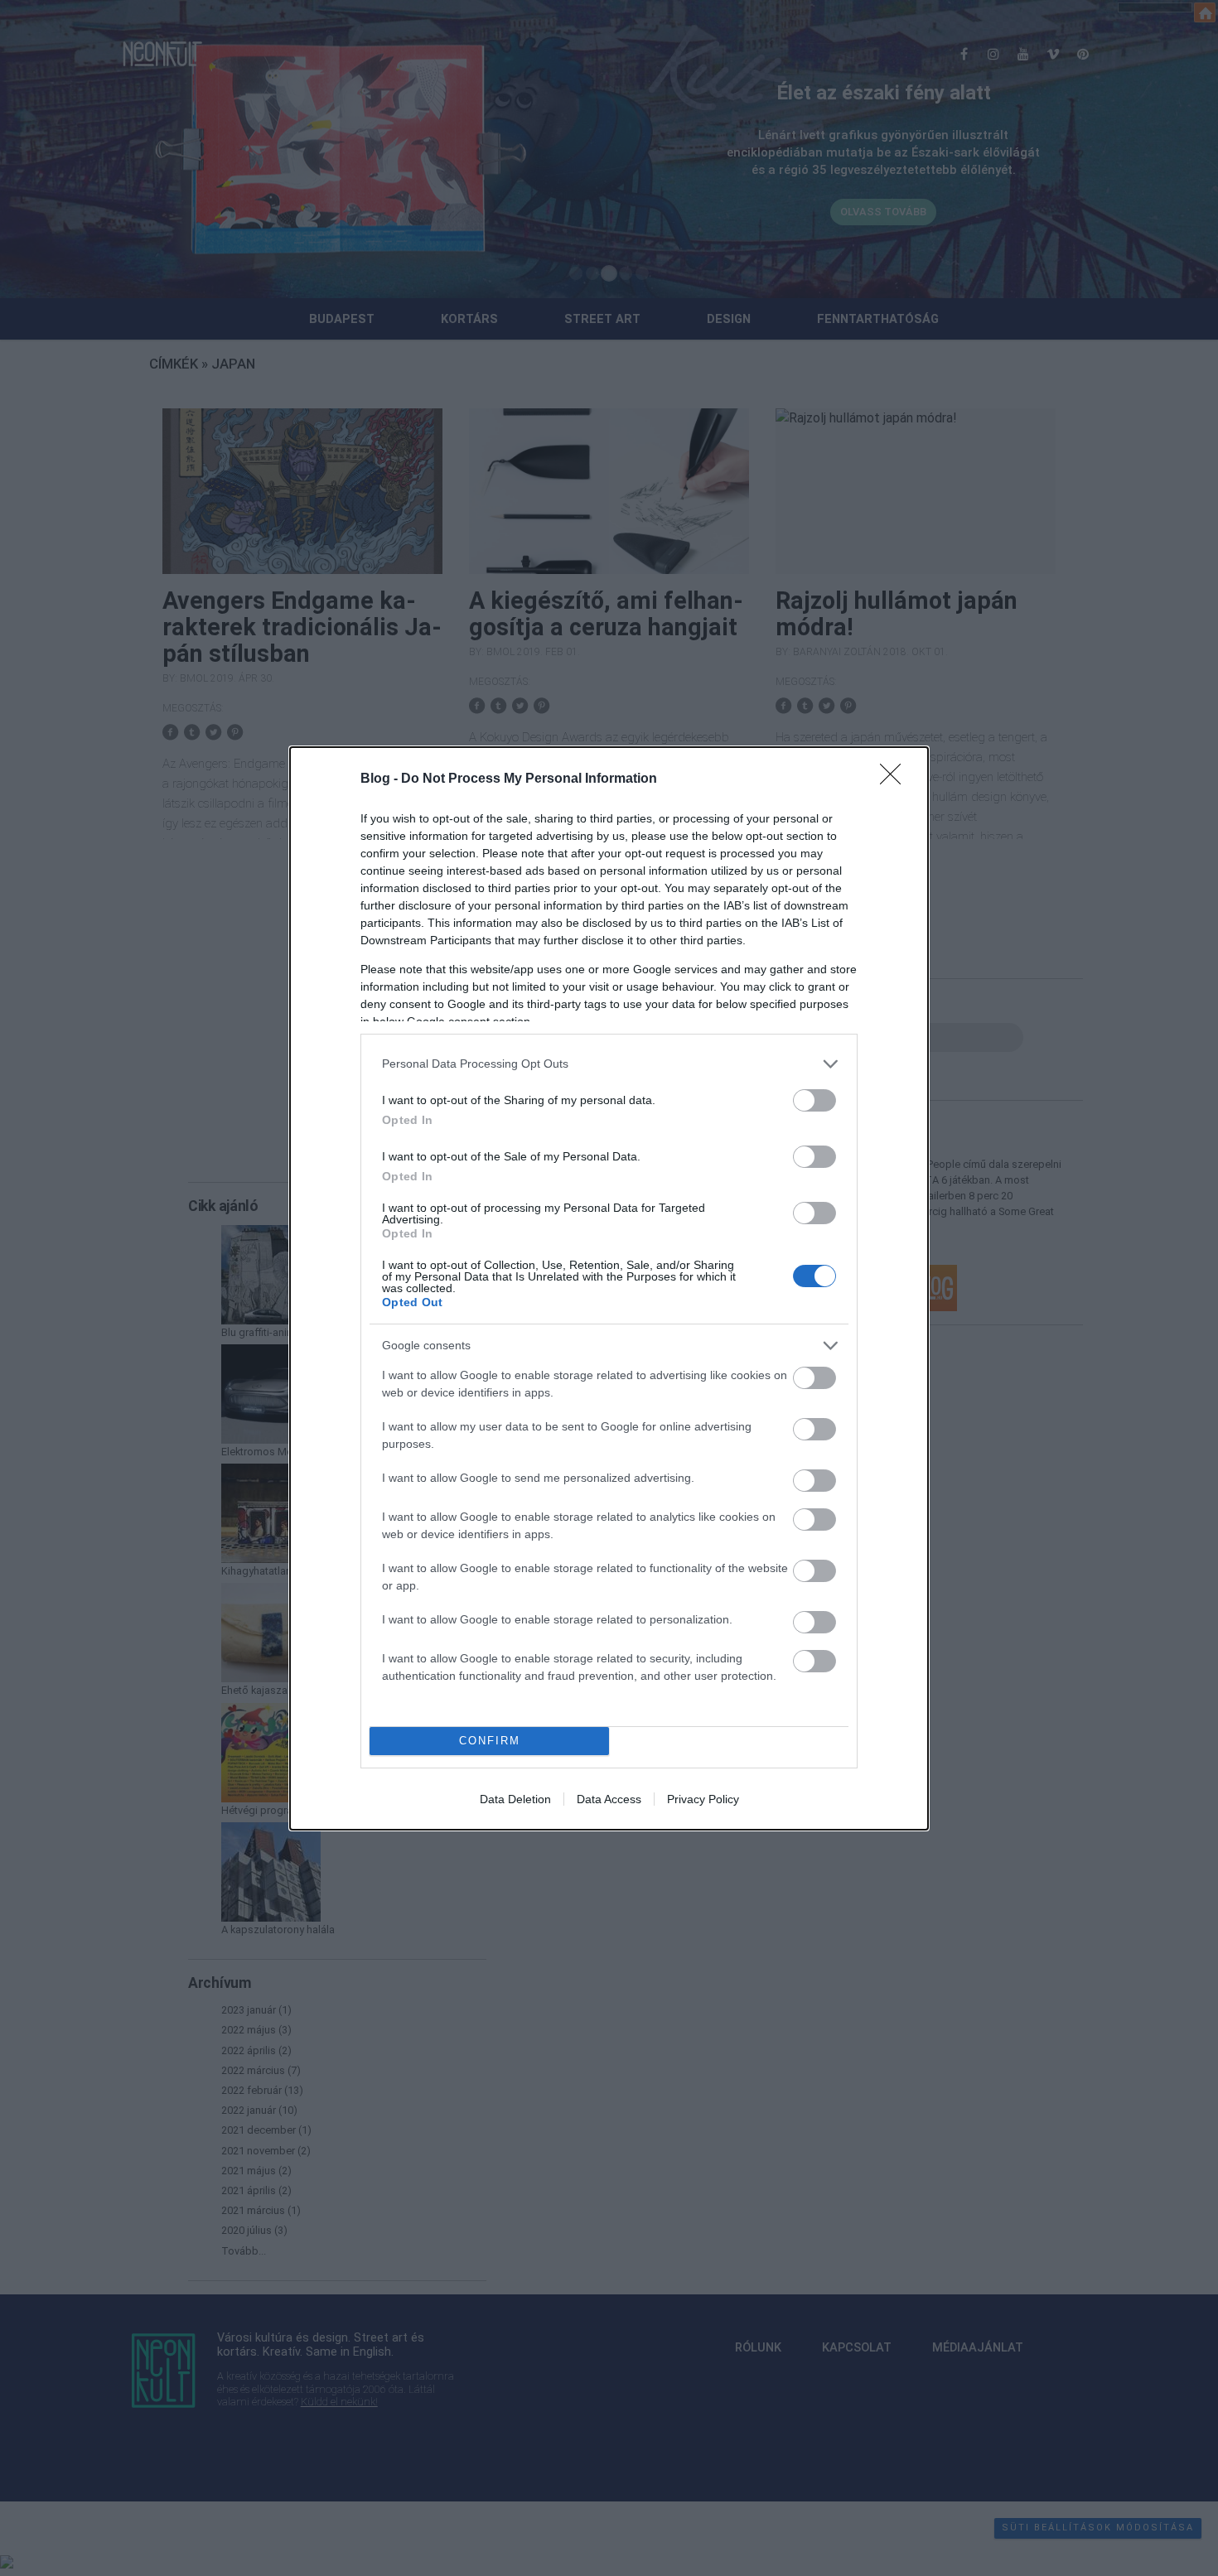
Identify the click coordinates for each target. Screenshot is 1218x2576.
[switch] (814, 1100)
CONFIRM (490, 1741)
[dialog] (609, 1288)
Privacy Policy (703, 1799)
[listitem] (609, 1064)
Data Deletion (515, 1799)
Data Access (609, 1799)
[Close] (896, 779)
